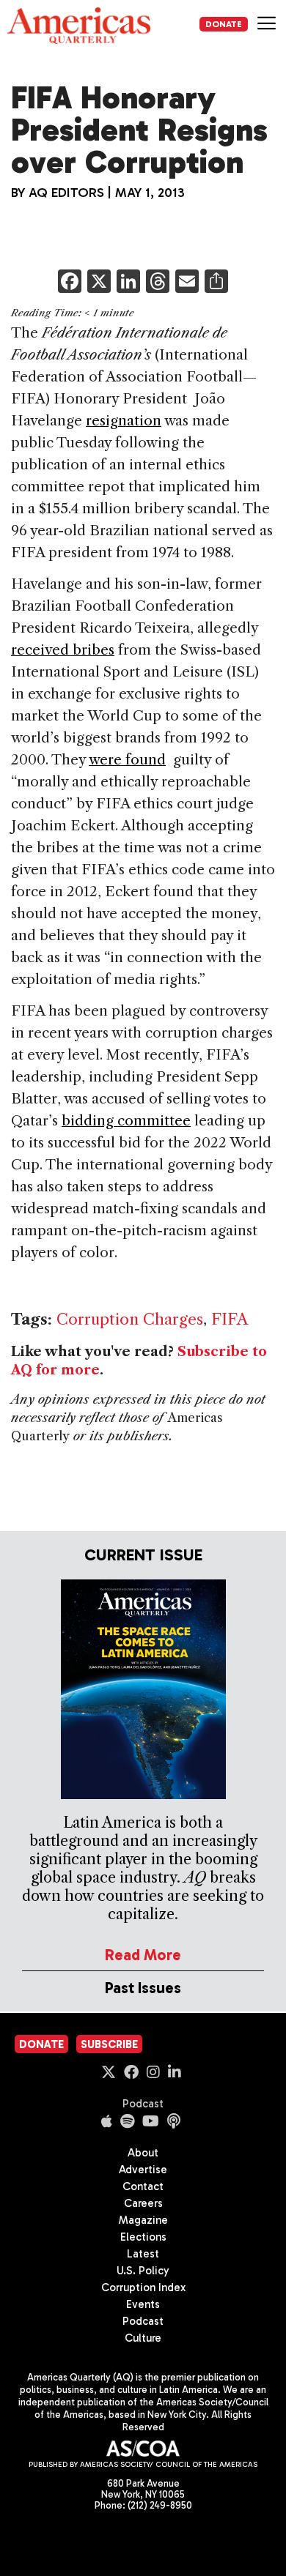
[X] (99, 283)
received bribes (63, 650)
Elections (143, 2237)
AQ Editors (66, 193)
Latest (143, 2254)
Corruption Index (143, 2287)
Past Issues (143, 1988)
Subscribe (109, 2044)
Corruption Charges (130, 1319)
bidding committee (126, 1121)
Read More (143, 1955)
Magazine (143, 2220)
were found (127, 760)
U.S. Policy (143, 2271)
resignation (124, 421)
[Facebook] (70, 283)
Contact (143, 2186)
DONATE (224, 24)
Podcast (143, 2104)
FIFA (230, 1319)
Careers (143, 2203)
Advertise (143, 2170)
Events (143, 2304)
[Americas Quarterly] (79, 26)
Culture (143, 2338)
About (143, 2153)
